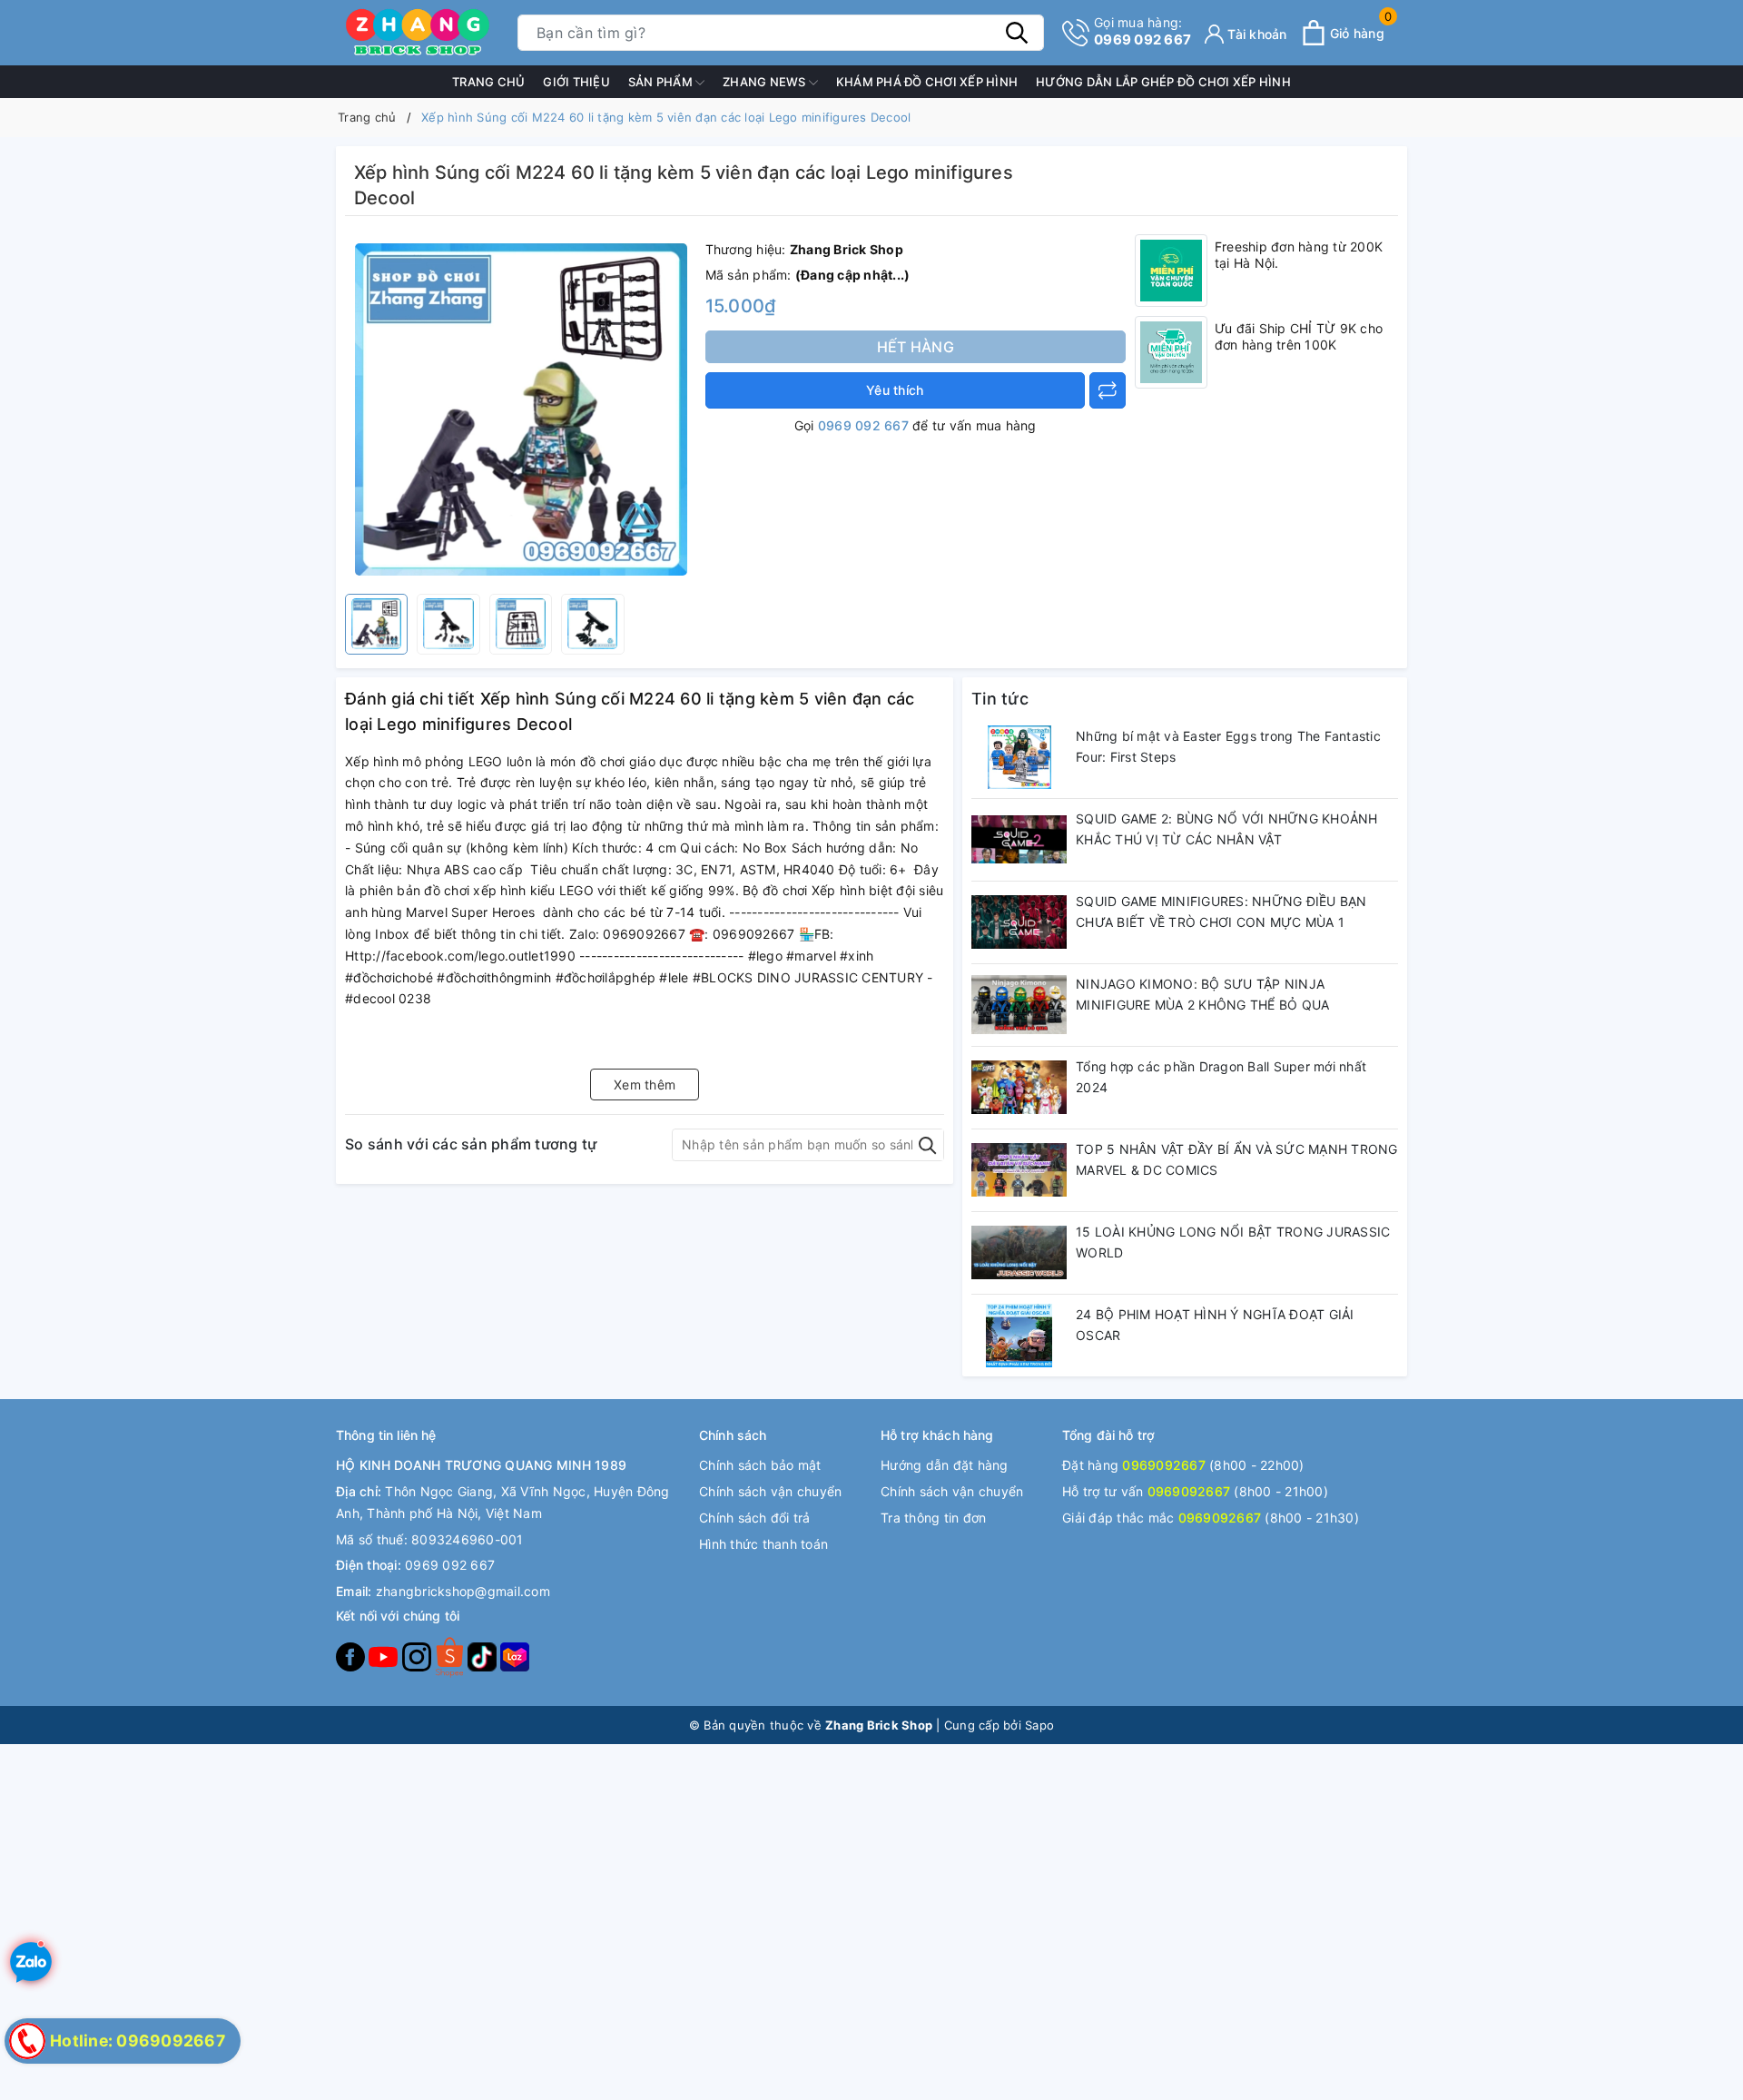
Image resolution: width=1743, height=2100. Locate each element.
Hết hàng (916, 347)
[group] (521, 409)
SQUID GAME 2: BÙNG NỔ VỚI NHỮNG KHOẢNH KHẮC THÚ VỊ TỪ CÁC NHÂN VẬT (1227, 829)
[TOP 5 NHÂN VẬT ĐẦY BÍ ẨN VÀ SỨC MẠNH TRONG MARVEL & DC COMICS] (1019, 1170)
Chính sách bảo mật (760, 1465)
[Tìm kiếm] (1017, 33)
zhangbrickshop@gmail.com (463, 1591)
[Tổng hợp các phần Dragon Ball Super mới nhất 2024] (1019, 1088)
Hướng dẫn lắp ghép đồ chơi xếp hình (1163, 82)
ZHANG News (766, 82)
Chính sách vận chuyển (770, 1491)
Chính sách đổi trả (755, 1518)
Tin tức (1000, 699)
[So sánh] (1108, 390)
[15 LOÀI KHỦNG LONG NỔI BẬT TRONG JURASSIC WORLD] (1019, 1253)
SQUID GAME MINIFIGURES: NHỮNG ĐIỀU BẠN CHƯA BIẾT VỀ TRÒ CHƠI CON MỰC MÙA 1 (1221, 912)
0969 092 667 (1142, 31)
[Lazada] (515, 1656)
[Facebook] (352, 1656)
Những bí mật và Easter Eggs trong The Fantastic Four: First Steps (1228, 747)
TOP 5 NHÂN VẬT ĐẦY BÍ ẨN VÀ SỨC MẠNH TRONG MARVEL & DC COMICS (1237, 1160)
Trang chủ (488, 82)
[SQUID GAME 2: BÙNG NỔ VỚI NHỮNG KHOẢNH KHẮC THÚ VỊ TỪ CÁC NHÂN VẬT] (1019, 840)
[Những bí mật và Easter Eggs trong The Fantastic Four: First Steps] (1019, 757)
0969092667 (1164, 1465)
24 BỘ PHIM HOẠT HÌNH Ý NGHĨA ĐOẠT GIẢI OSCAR (1215, 1325)
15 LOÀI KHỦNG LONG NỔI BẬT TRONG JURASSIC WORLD (1233, 1242)
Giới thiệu (576, 82)
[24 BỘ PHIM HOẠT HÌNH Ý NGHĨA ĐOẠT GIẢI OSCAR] (1019, 1336)
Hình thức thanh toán (763, 1544)
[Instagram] (419, 1656)
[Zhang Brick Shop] (418, 33)
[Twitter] (451, 1656)
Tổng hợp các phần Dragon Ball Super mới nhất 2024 (1221, 1077)
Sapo (1039, 1725)
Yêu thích (895, 390)
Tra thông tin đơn (933, 1518)
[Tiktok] (484, 1656)
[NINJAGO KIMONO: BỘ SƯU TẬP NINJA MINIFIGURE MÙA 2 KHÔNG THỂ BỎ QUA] (1019, 1005)
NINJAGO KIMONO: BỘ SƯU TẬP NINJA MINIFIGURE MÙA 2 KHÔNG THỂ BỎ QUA (1202, 995)
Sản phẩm (662, 82)
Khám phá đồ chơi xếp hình (927, 82)
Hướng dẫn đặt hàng (945, 1465)
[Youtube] (385, 1656)
